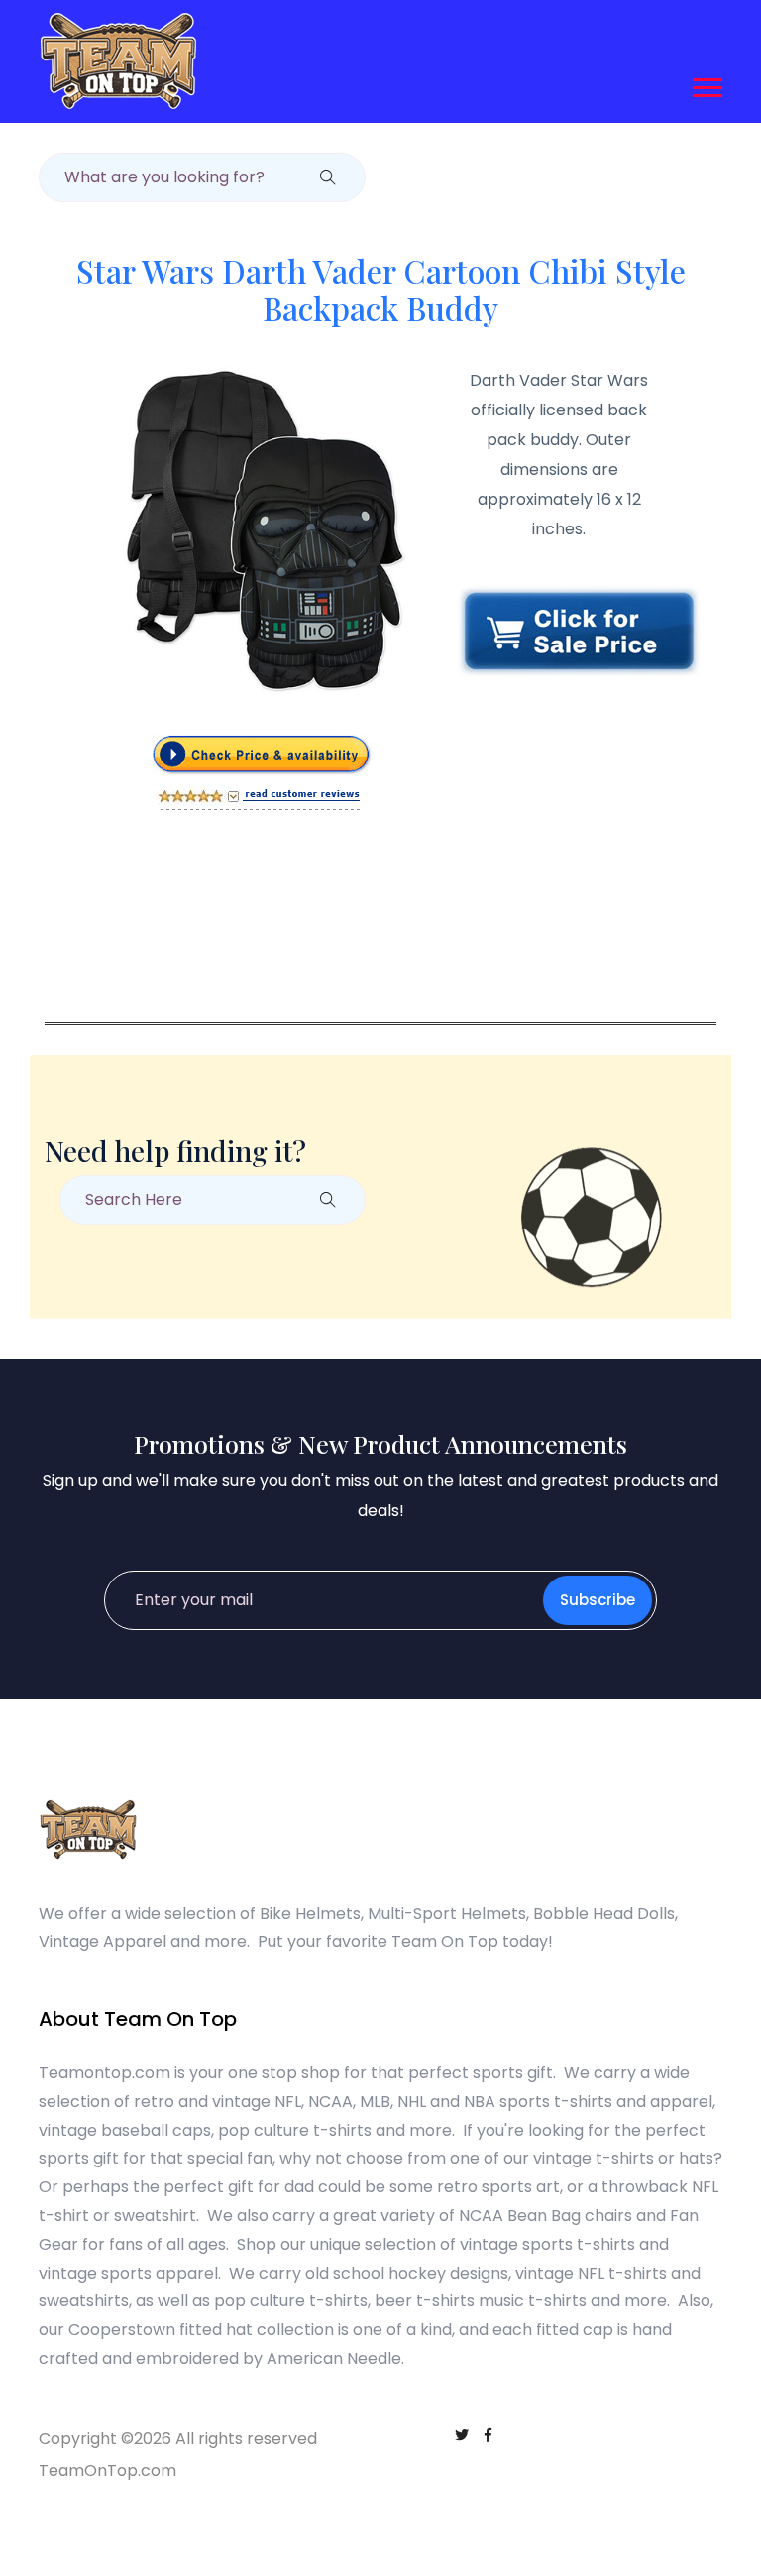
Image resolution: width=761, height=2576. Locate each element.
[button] (706, 84)
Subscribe (598, 1600)
